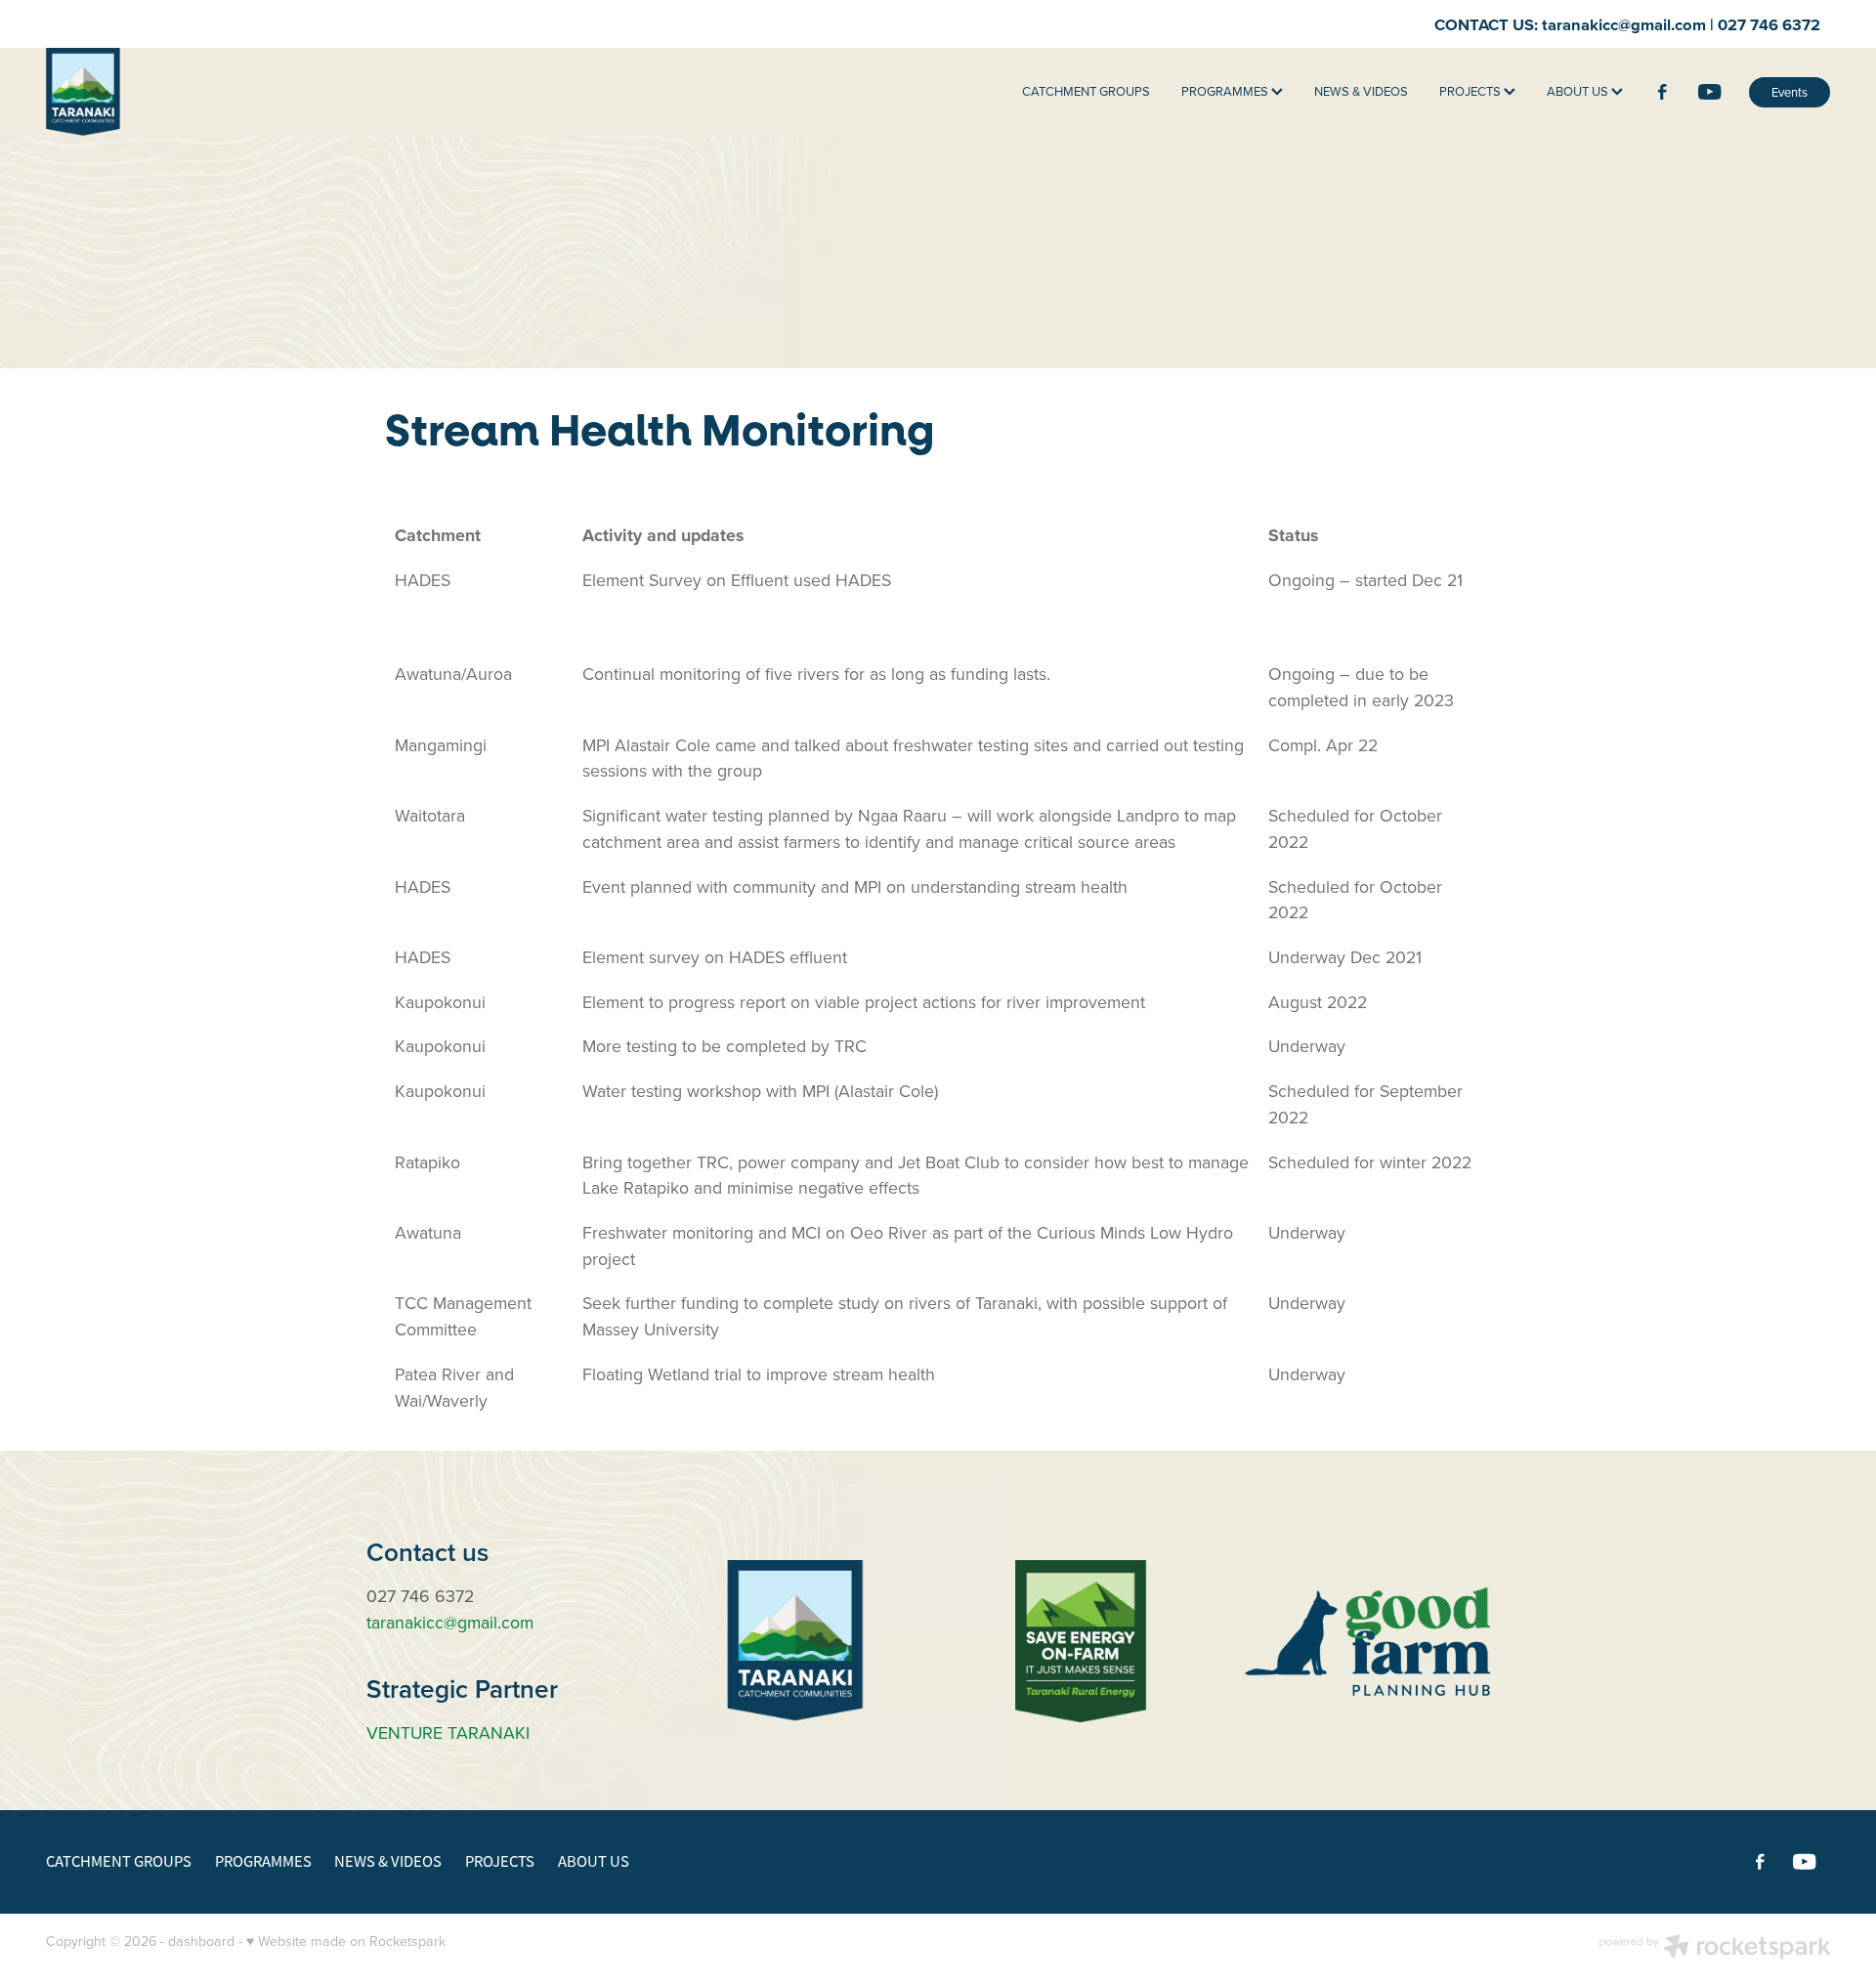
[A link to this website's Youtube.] (1710, 92)
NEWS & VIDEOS (1361, 91)
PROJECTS (1471, 91)
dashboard (201, 1941)
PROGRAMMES (1226, 91)
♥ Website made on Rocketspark (346, 1941)
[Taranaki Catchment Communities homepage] (224, 92)
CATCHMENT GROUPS (1086, 91)
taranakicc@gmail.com (1624, 24)
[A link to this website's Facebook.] (1662, 92)
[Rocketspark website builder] (1715, 1949)
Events (1790, 92)
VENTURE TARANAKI (448, 1732)
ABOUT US (1579, 91)
